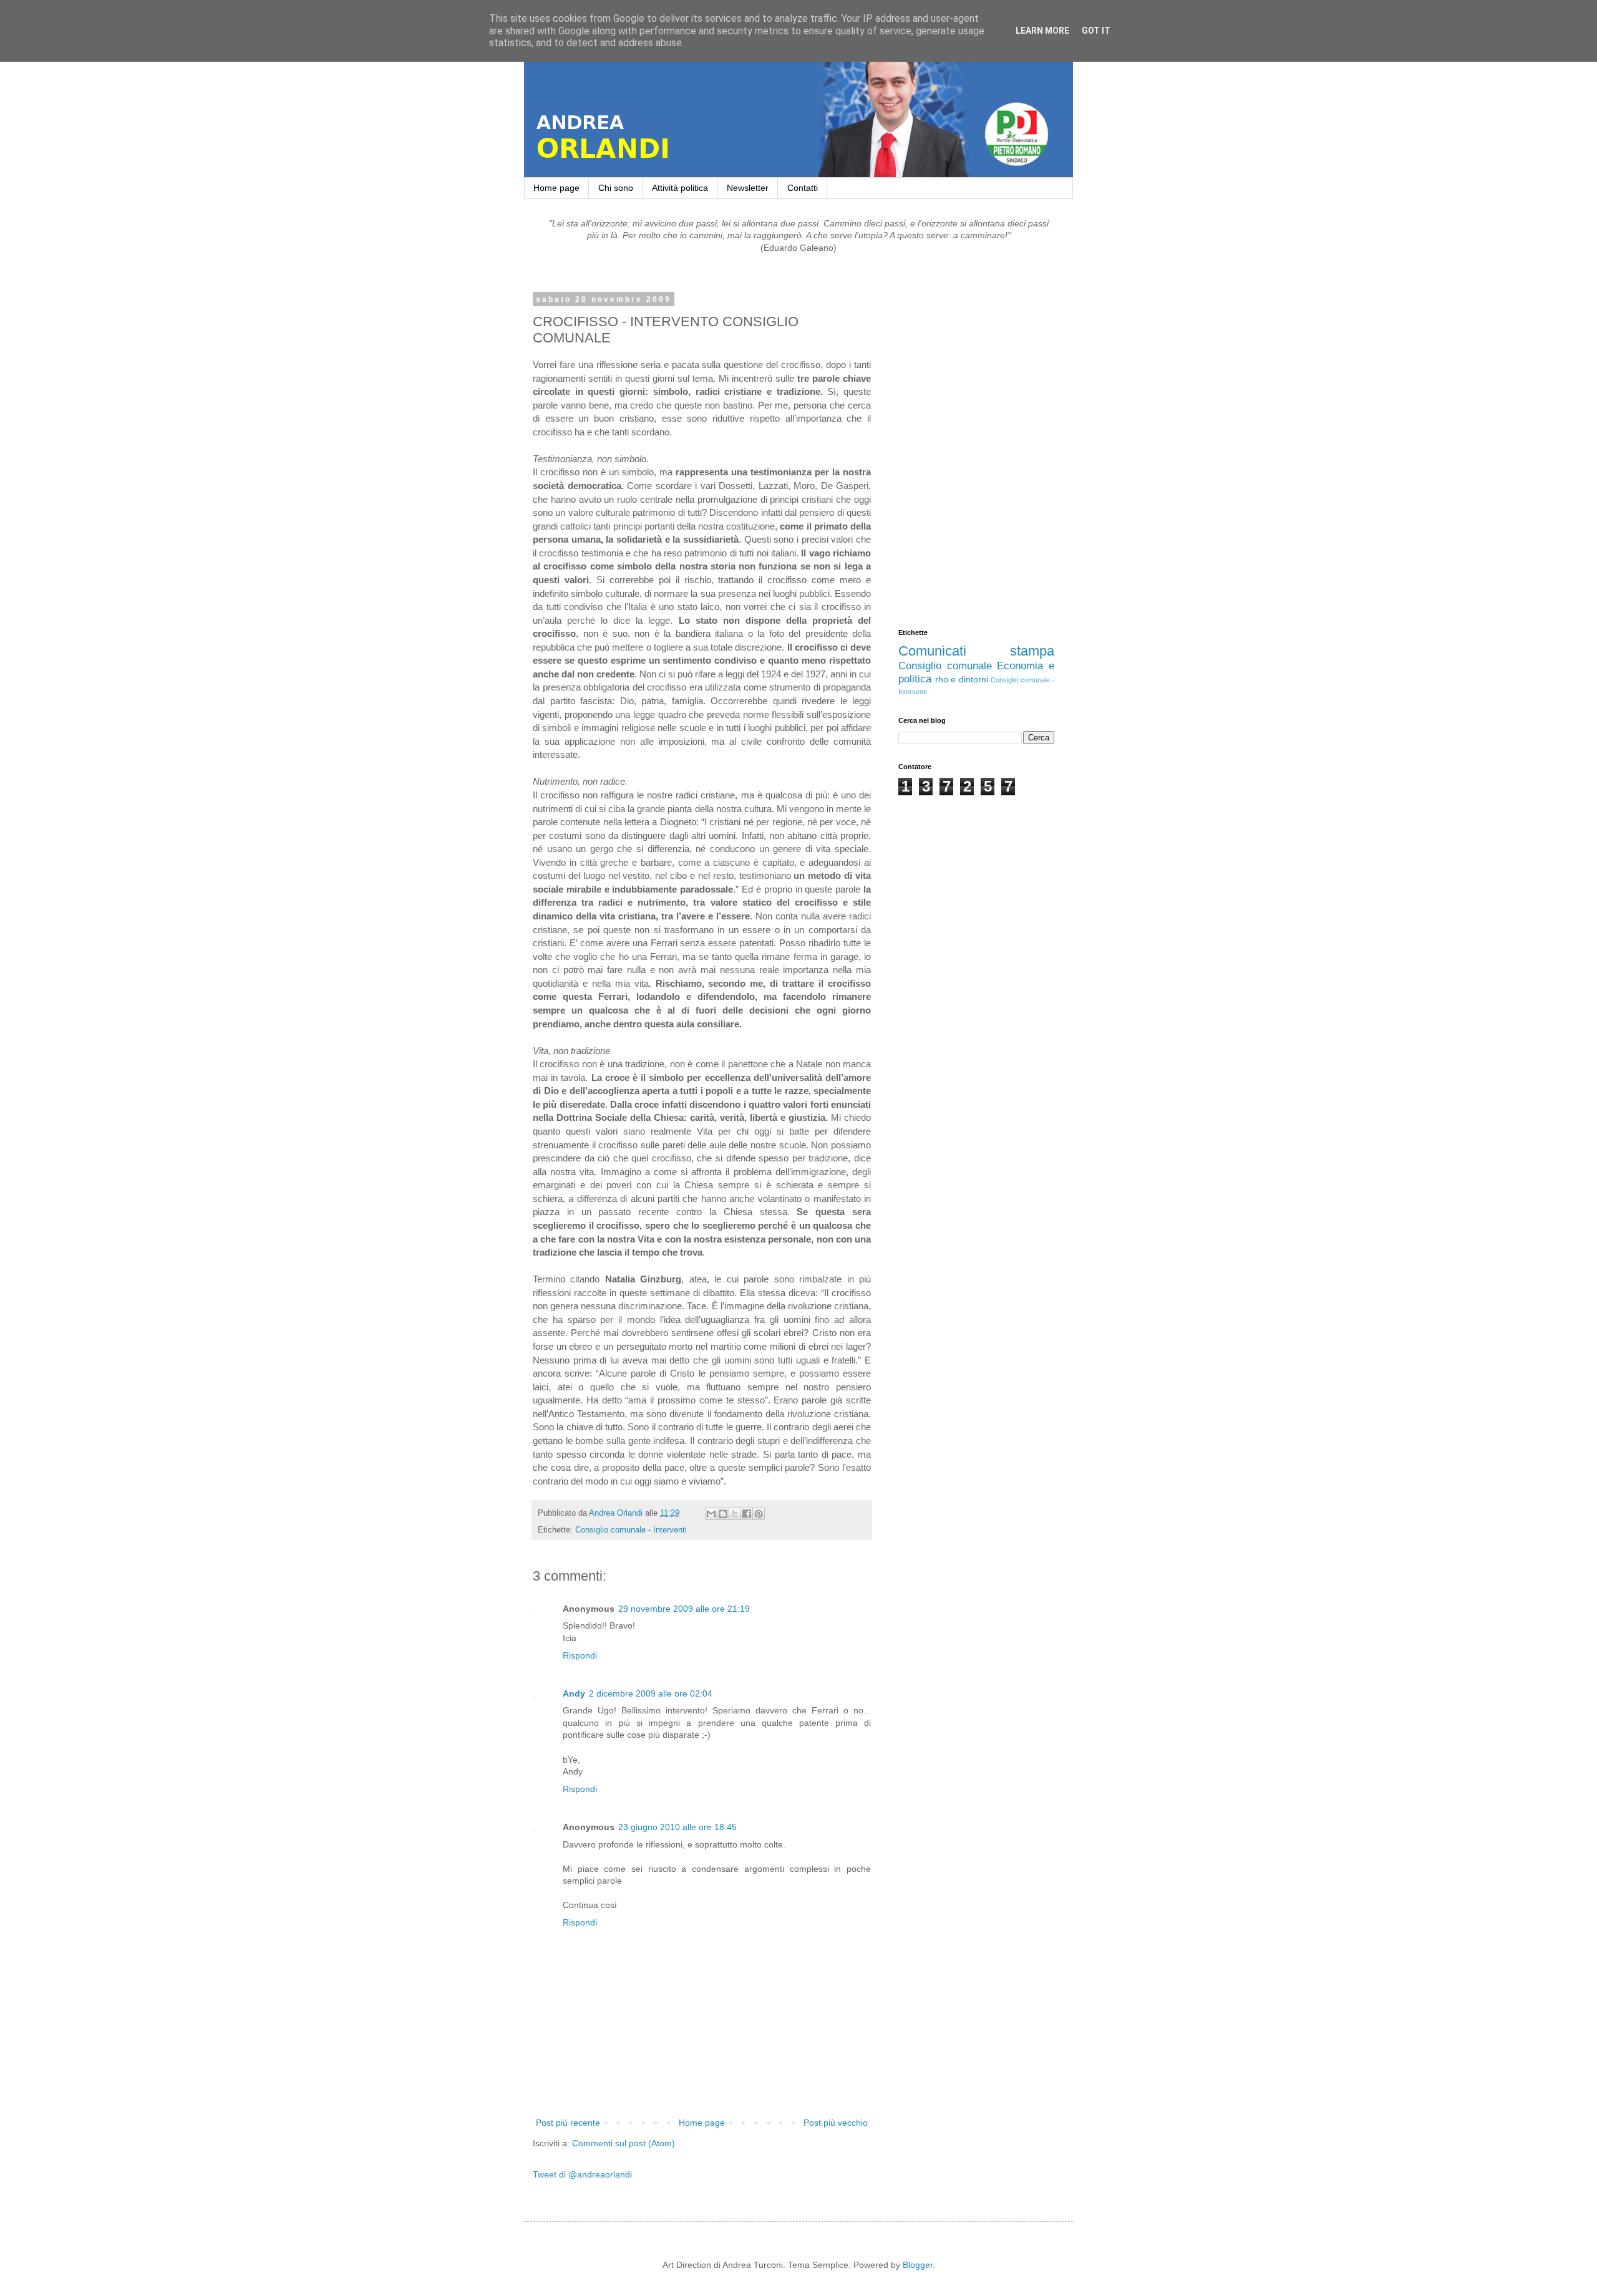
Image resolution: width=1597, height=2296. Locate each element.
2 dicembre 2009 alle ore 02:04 (651, 1693)
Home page (556, 188)
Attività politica (680, 188)
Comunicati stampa (976, 651)
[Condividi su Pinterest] (759, 1514)
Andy (574, 1693)
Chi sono (616, 188)
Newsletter (748, 188)
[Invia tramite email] (711, 1514)
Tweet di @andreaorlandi (582, 2174)
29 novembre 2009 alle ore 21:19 (684, 1609)
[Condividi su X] (735, 1514)
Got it (1096, 31)
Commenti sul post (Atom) (624, 2143)
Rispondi (580, 1655)
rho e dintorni (962, 679)
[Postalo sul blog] (723, 1514)
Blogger (918, 2265)
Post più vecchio (836, 2123)
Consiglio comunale (945, 666)
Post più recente (568, 2123)
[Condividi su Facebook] (747, 1514)
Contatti (803, 188)
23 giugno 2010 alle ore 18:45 (677, 1827)
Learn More (1042, 31)
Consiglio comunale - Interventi (631, 1530)
